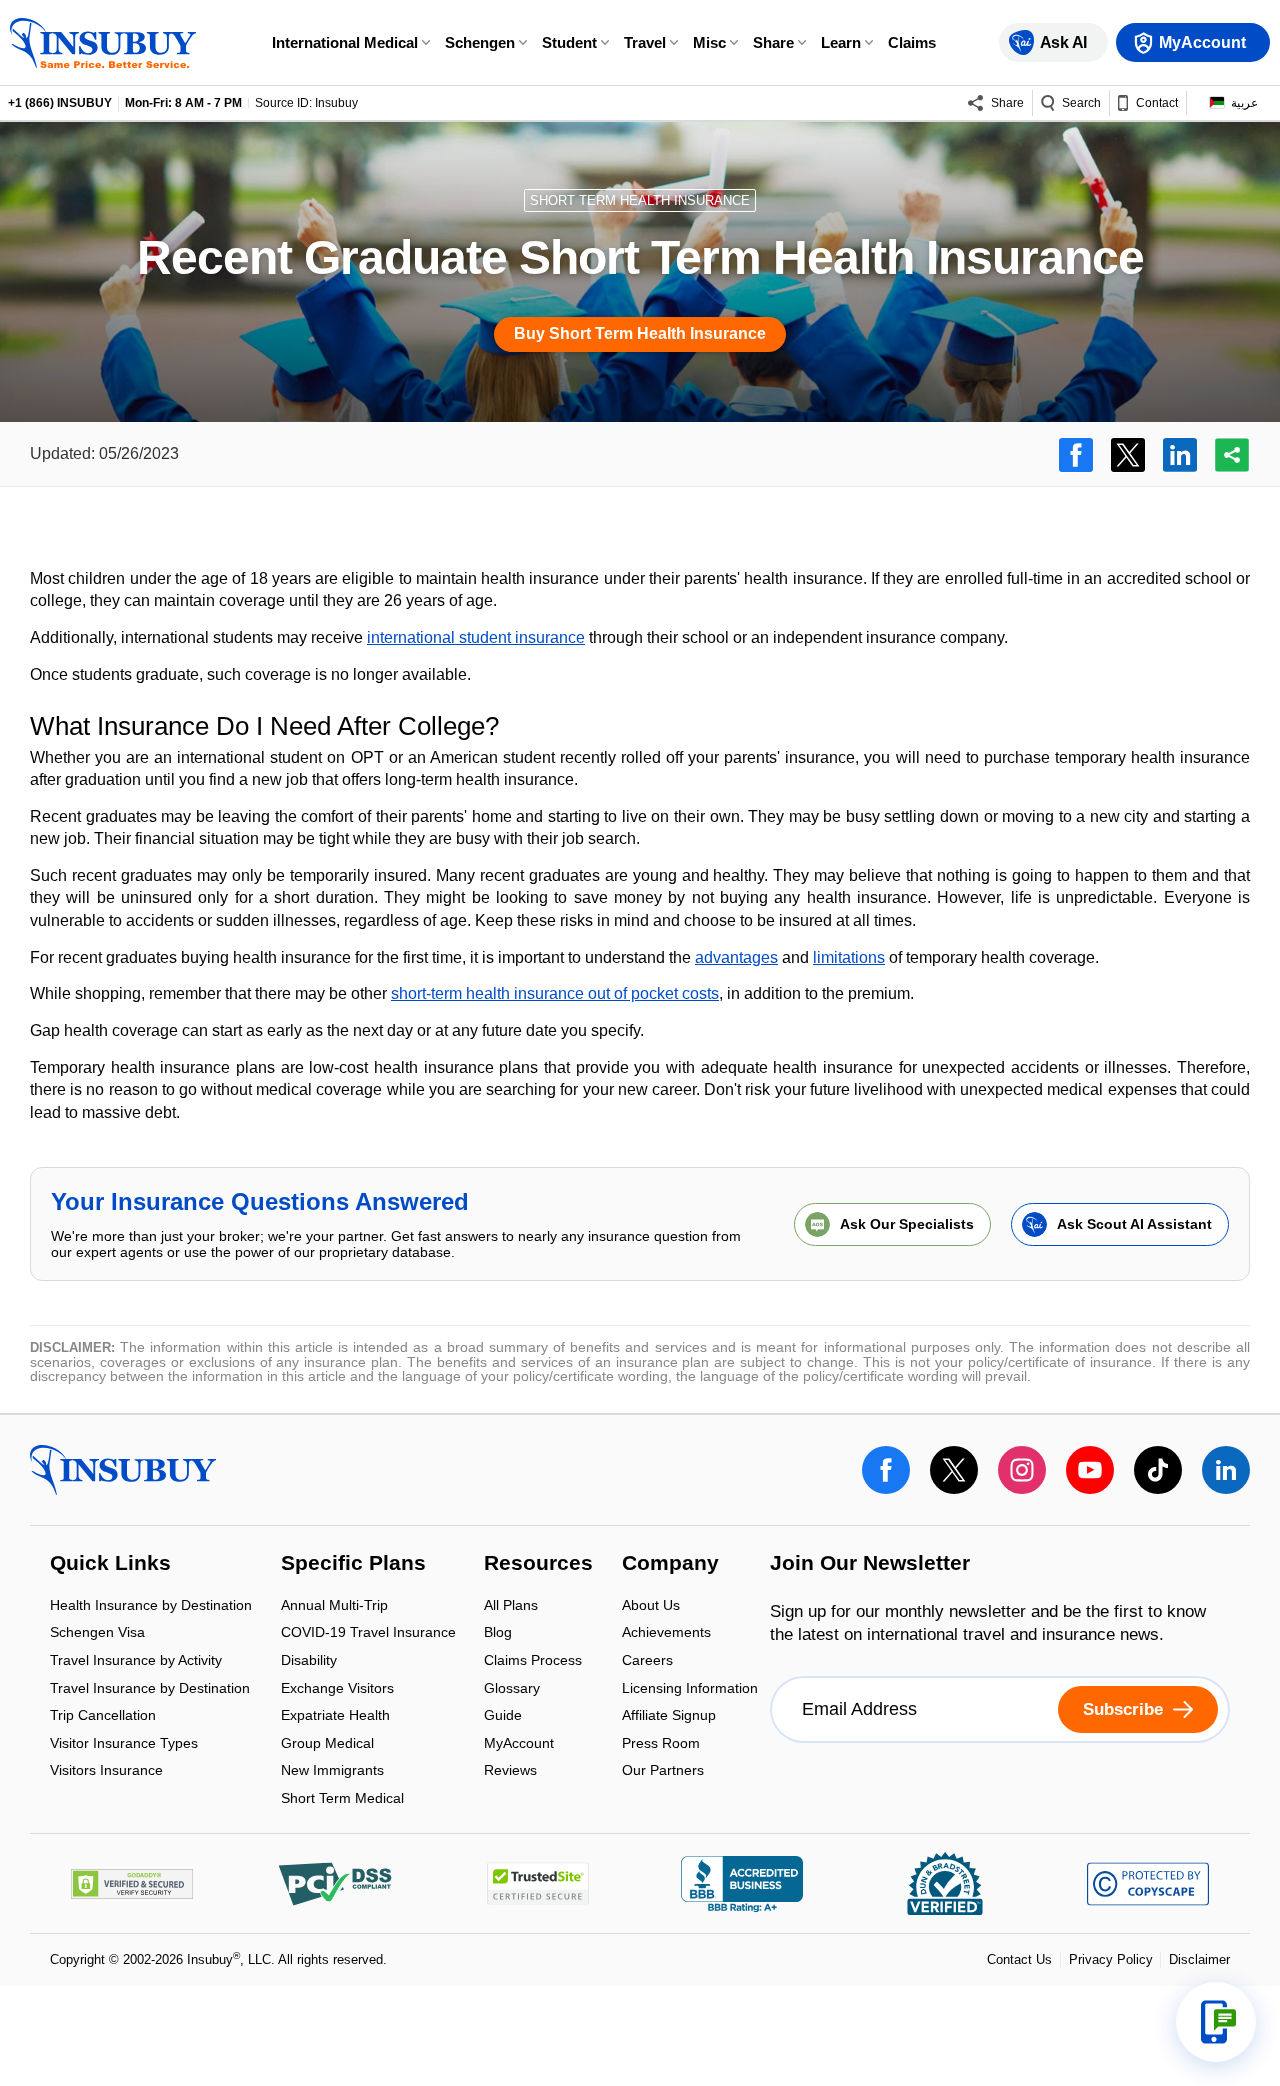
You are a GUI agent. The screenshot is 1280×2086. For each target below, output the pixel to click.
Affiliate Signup (669, 1717)
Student (569, 42)
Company (670, 1565)
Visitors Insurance (106, 1771)
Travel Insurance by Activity (136, 1661)
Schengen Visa (97, 1634)
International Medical (345, 42)
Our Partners (663, 1771)
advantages (736, 957)
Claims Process (533, 1661)
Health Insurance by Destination (151, 1606)
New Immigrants (332, 1772)
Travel (645, 42)
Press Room (661, 1744)
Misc (709, 42)
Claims (912, 42)
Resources (538, 1565)
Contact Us (1019, 1959)
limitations (849, 957)
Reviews (510, 1771)
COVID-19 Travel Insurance (368, 1634)
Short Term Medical (342, 1798)
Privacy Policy (1111, 1959)
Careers (647, 1661)
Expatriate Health (335, 1717)
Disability (309, 1661)
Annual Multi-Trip (334, 1606)
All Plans (511, 1606)
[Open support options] (1216, 2022)
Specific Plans (353, 1565)
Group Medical (327, 1744)
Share (773, 42)
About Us (651, 1606)
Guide (503, 1717)
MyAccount (519, 1744)
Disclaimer (1199, 1959)
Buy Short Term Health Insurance (640, 333)
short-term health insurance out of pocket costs (555, 993)
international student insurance (476, 637)
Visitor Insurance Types (124, 1744)
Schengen (480, 42)
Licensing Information (690, 1689)
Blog (498, 1634)
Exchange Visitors (337, 1689)
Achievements (666, 1634)
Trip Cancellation (103, 1717)
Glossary (512, 1689)
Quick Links (110, 1565)
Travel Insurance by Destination (150, 1689)
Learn (841, 42)
